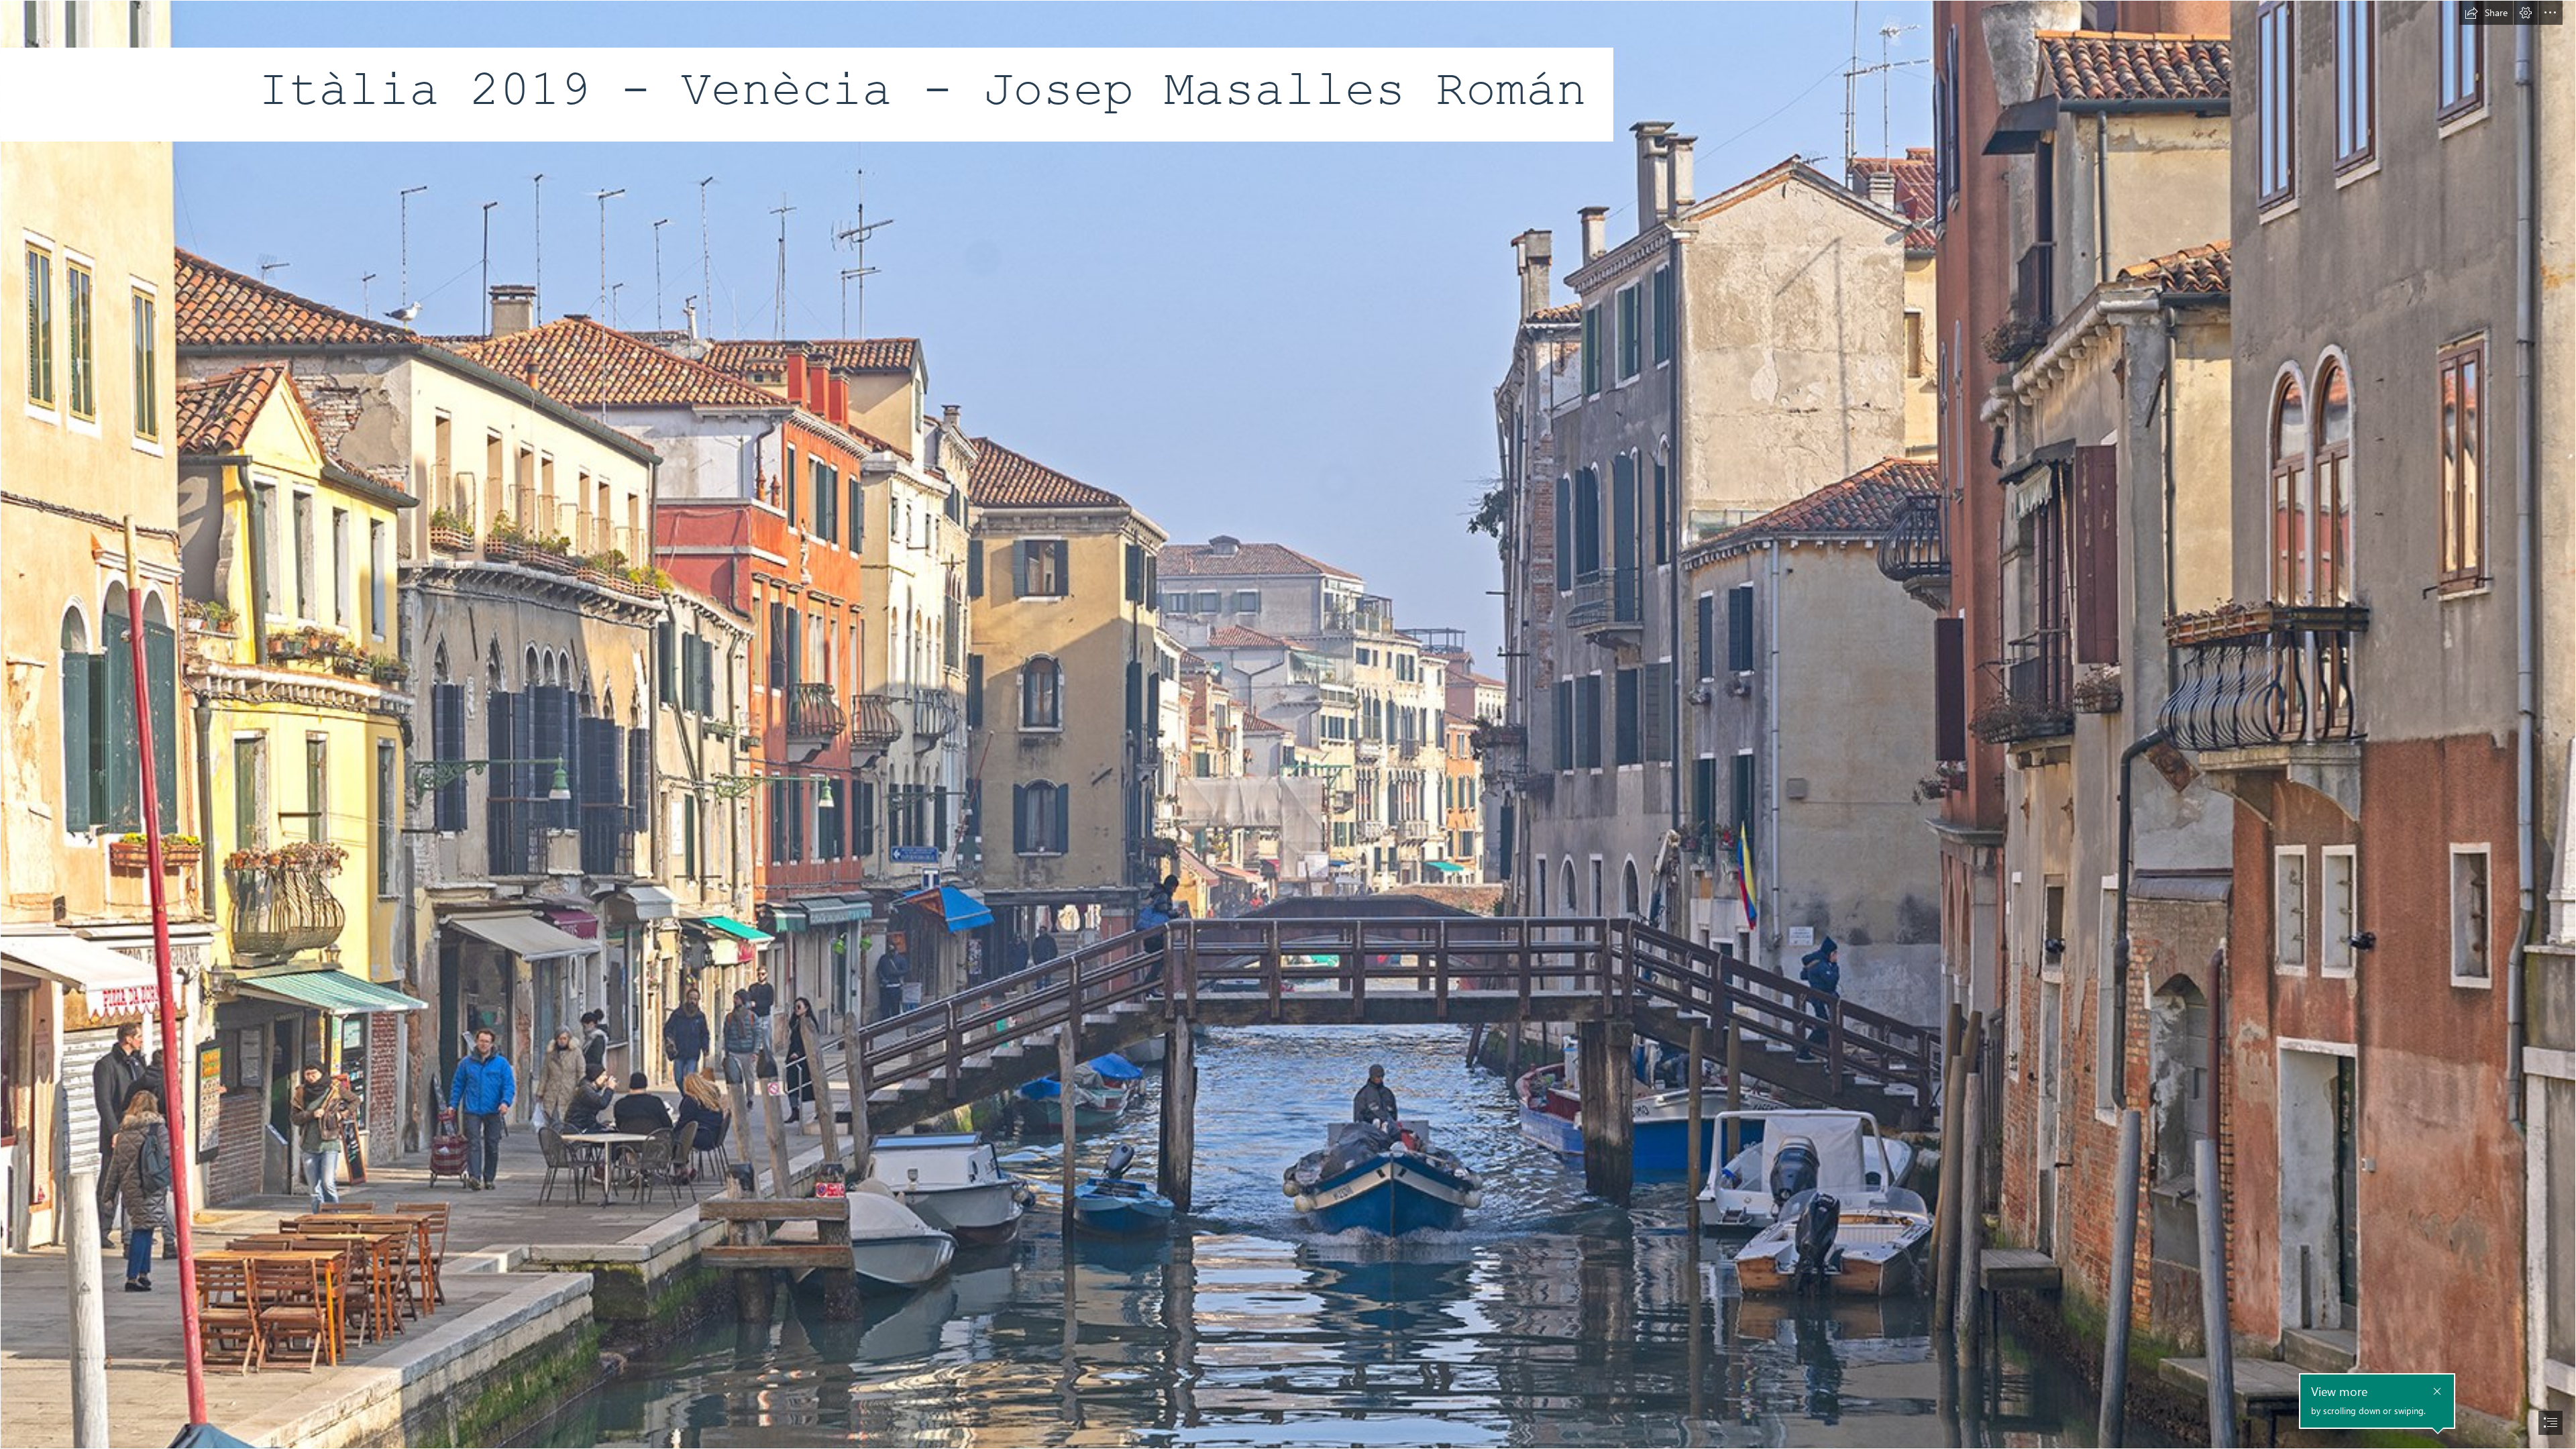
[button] (2486, 13)
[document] (1288, 724)
